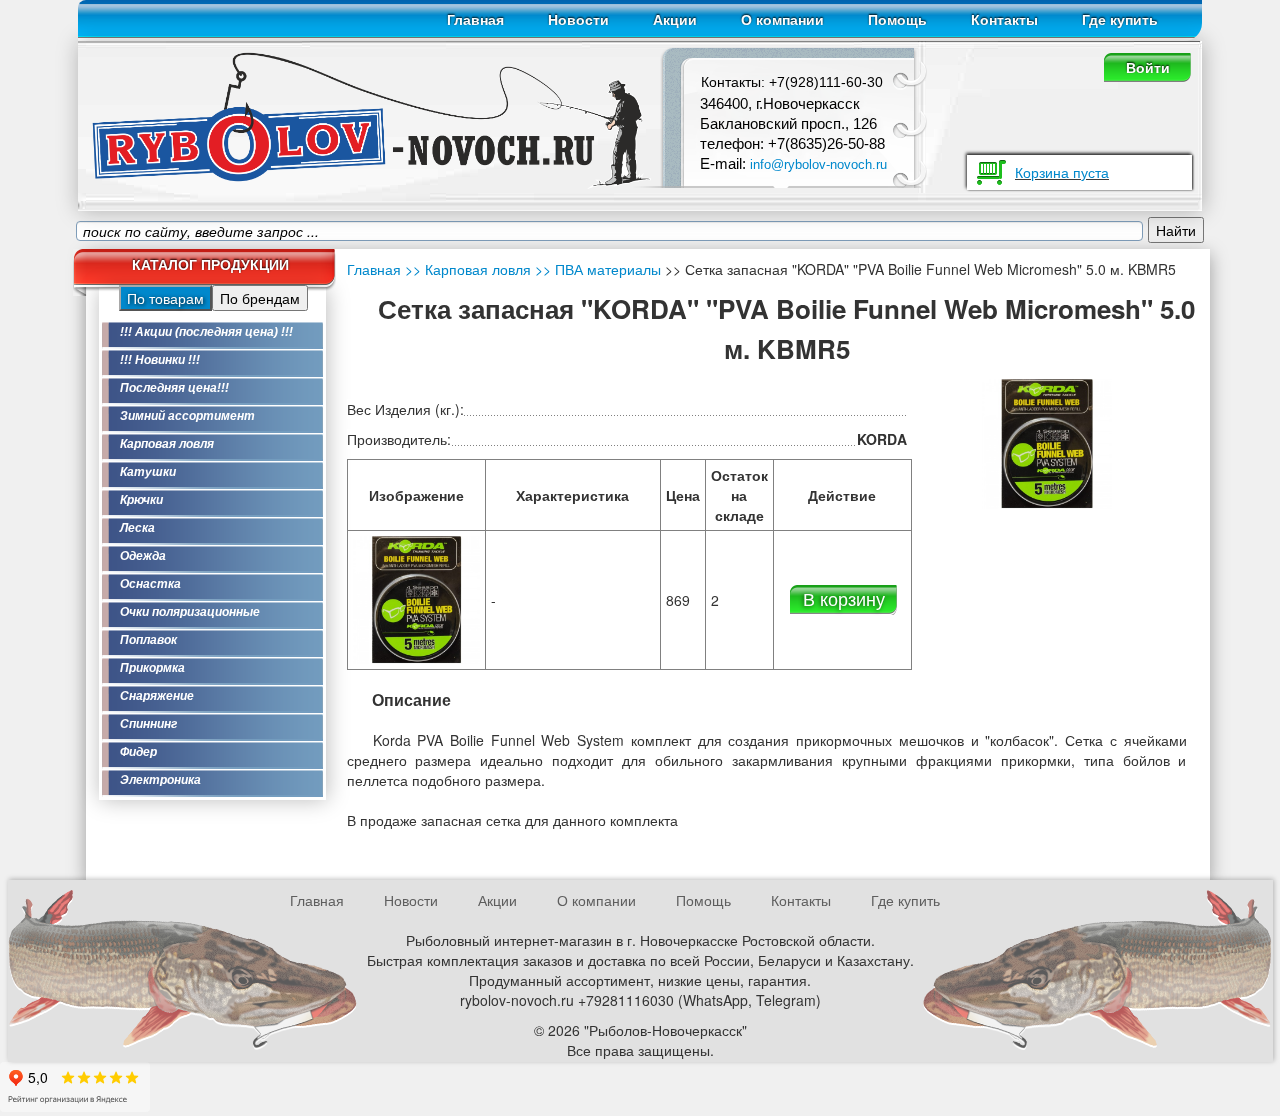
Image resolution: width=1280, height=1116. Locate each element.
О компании (782, 20)
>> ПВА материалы (596, 269)
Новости (578, 20)
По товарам (165, 298)
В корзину (844, 598)
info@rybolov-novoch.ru (818, 164)
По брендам (260, 298)
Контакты (1004, 20)
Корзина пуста (1062, 172)
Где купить (1120, 20)
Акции (675, 20)
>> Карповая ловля (468, 269)
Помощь (897, 20)
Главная (475, 20)
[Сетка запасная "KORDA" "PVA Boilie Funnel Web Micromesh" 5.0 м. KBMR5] (417, 598)
